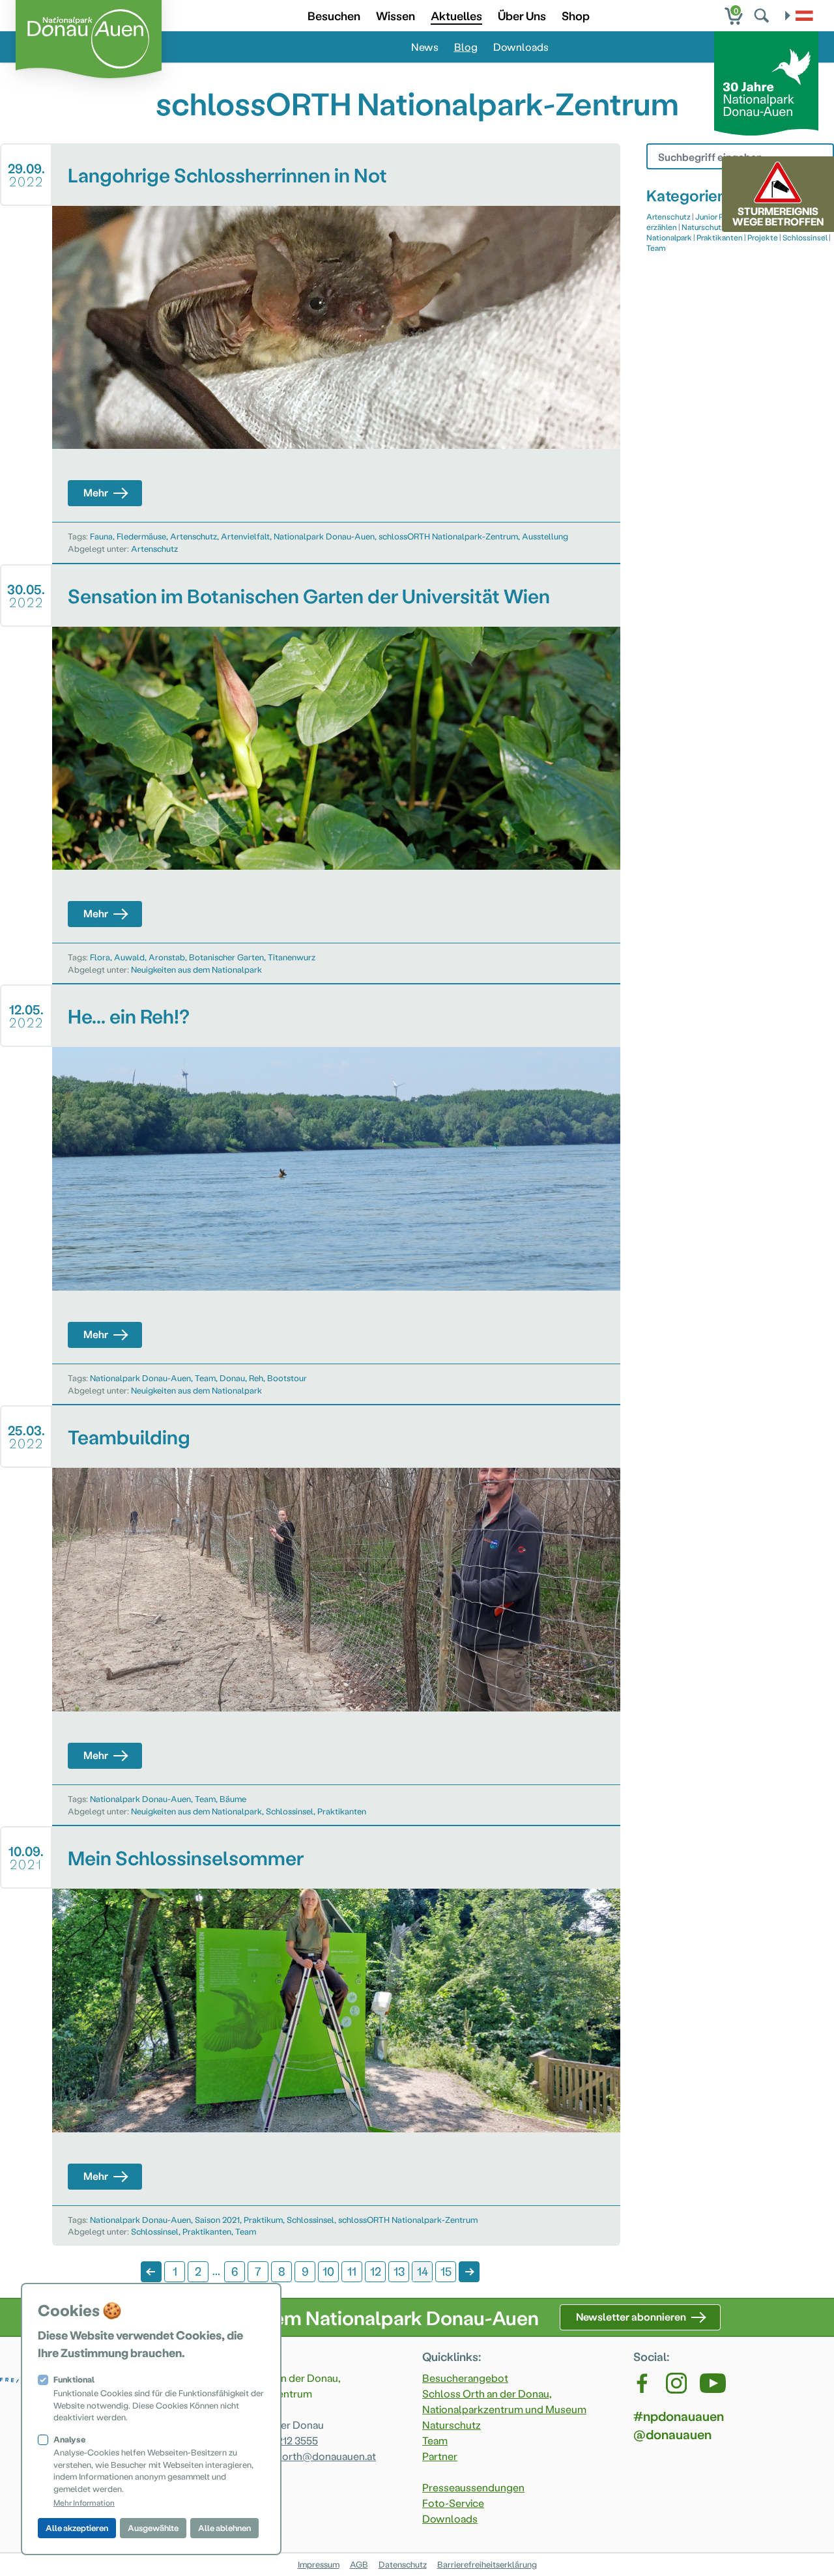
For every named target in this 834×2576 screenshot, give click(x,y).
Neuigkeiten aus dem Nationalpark (196, 969)
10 (328, 2271)
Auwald (129, 957)
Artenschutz (194, 536)
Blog (466, 47)
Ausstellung (545, 536)
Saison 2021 (217, 2219)
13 (399, 2271)
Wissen (395, 15)
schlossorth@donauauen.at (310, 2456)
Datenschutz (403, 2564)
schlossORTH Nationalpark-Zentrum (448, 536)
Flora (100, 957)
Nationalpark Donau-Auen (324, 536)
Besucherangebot (465, 2378)
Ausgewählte (153, 2527)
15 (446, 2271)
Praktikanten (342, 1811)
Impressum (319, 2564)
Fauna (101, 536)
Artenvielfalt (245, 536)
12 (376, 2271)
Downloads (521, 47)
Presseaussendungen (473, 2487)
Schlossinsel (290, 1811)
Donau (232, 1378)
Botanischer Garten (226, 957)
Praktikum (263, 2219)
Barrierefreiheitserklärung (487, 2564)
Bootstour (287, 1378)
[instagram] (676, 2383)
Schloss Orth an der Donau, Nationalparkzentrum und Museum (504, 2401)
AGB (359, 2564)
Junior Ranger (720, 216)
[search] (763, 16)
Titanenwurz (292, 957)
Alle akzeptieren (77, 2527)
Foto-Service (453, 2503)
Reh (256, 1378)
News (425, 47)
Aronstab (167, 957)
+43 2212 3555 (285, 2440)
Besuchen (334, 15)
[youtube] (713, 2383)
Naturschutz (703, 227)
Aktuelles (456, 15)
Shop (576, 15)
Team (205, 1378)
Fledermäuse (141, 536)
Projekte (763, 237)
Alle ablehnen (224, 2527)
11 (352, 2271)
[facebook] (643, 2383)
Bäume (233, 1798)
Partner (440, 2456)
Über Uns (522, 15)
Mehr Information (84, 2502)
